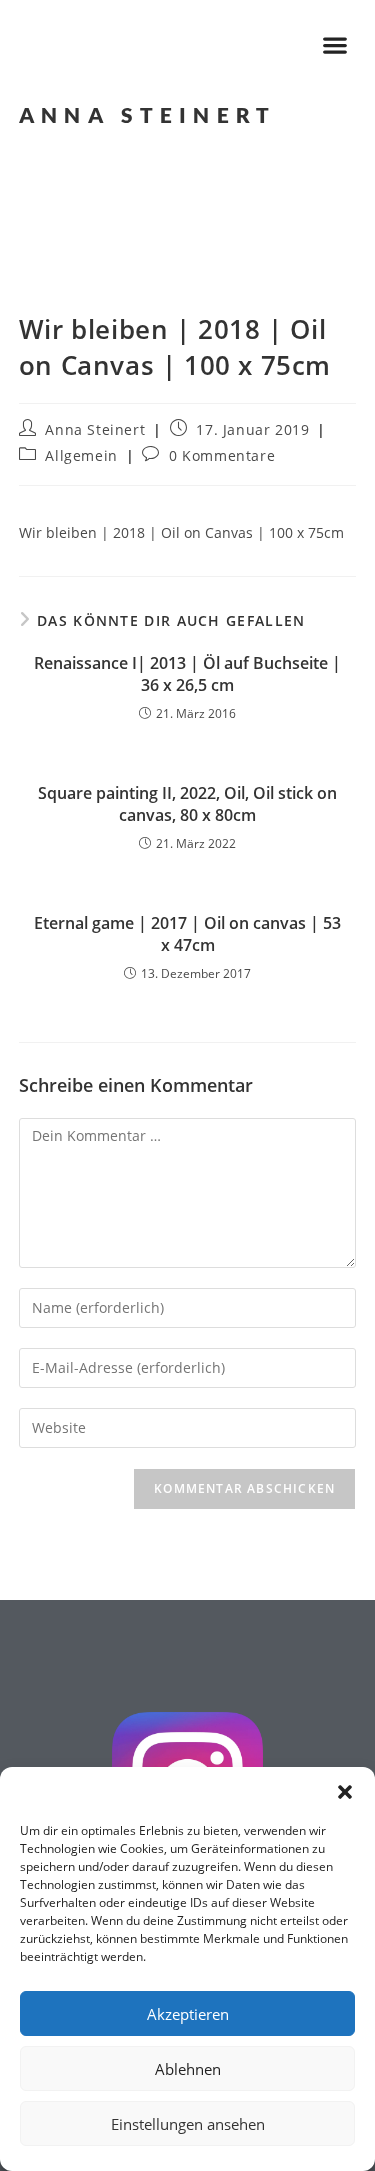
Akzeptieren (188, 2014)
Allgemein (81, 455)
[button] (345, 1792)
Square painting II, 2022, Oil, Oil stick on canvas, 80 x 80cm (187, 804)
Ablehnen (188, 2069)
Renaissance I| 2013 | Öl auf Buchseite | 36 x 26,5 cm (187, 674)
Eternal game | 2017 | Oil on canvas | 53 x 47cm (187, 934)
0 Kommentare (222, 455)
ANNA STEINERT (148, 114)
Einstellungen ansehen (188, 2124)
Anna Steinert (95, 429)
